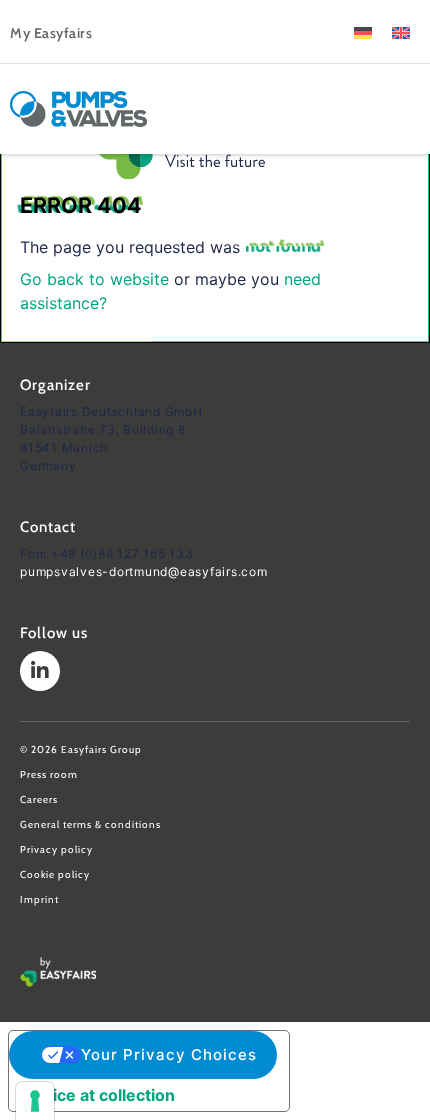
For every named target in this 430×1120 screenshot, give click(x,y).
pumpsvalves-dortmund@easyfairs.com (144, 571)
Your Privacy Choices (169, 1054)
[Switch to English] (401, 31)
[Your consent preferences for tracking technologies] (35, 1101)
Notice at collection (100, 1095)
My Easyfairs (51, 33)
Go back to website (94, 279)
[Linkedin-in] (40, 671)
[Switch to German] (363, 31)
